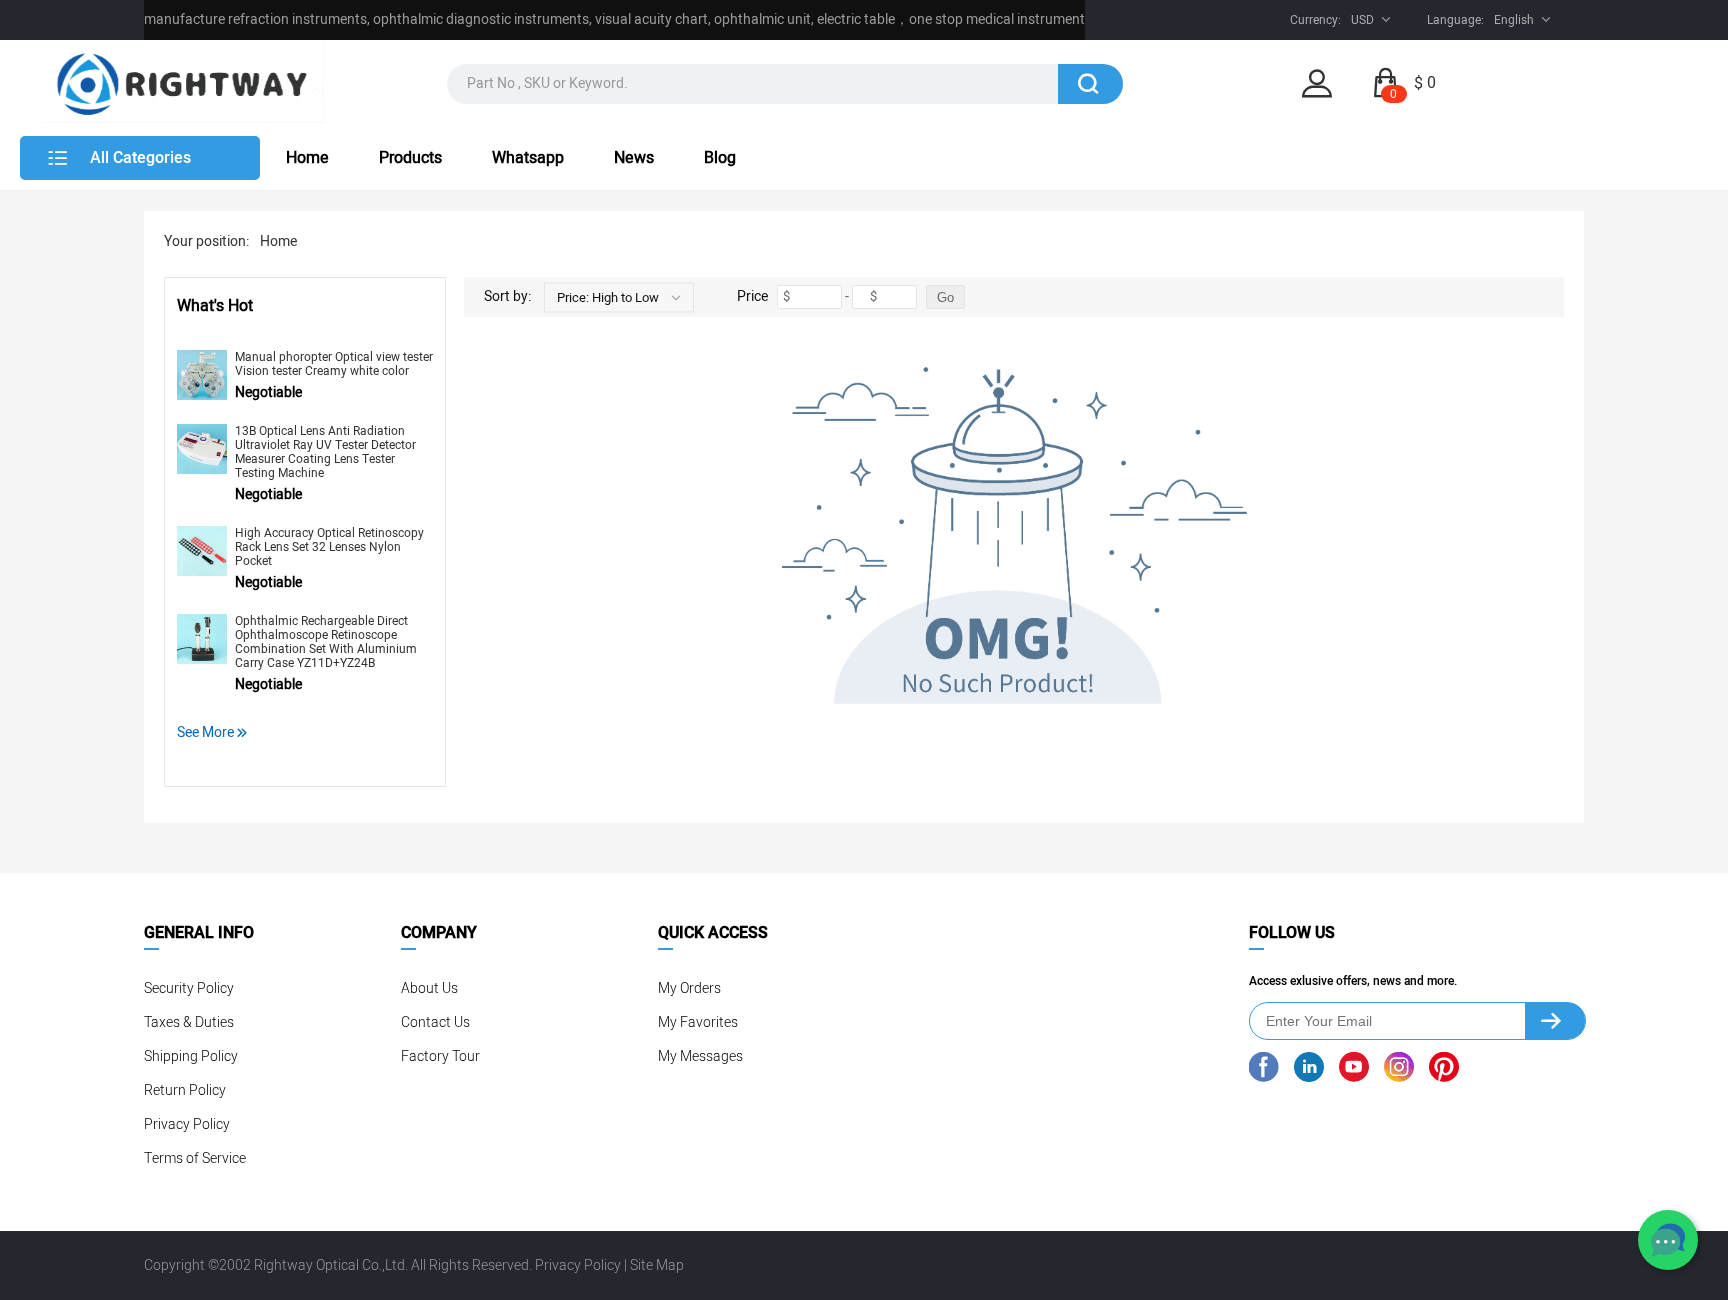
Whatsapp (528, 158)
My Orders (689, 988)
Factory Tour (440, 1056)
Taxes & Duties (189, 1022)
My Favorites (698, 1022)
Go (945, 297)
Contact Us (435, 1022)
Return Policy (185, 1090)
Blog (720, 158)
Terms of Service (195, 1158)
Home (307, 158)
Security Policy (189, 988)
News (634, 158)
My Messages (700, 1056)
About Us (429, 988)
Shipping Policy (191, 1056)
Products (410, 158)
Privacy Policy (187, 1124)
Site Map (657, 1265)
